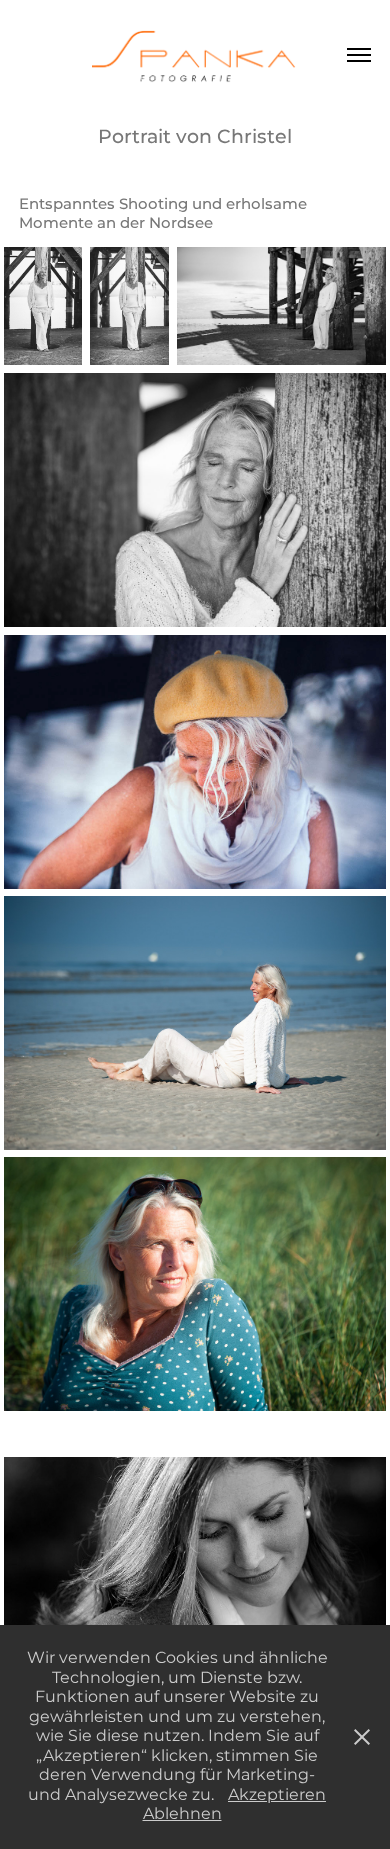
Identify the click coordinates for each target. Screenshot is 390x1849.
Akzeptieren (277, 1795)
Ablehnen (182, 1814)
